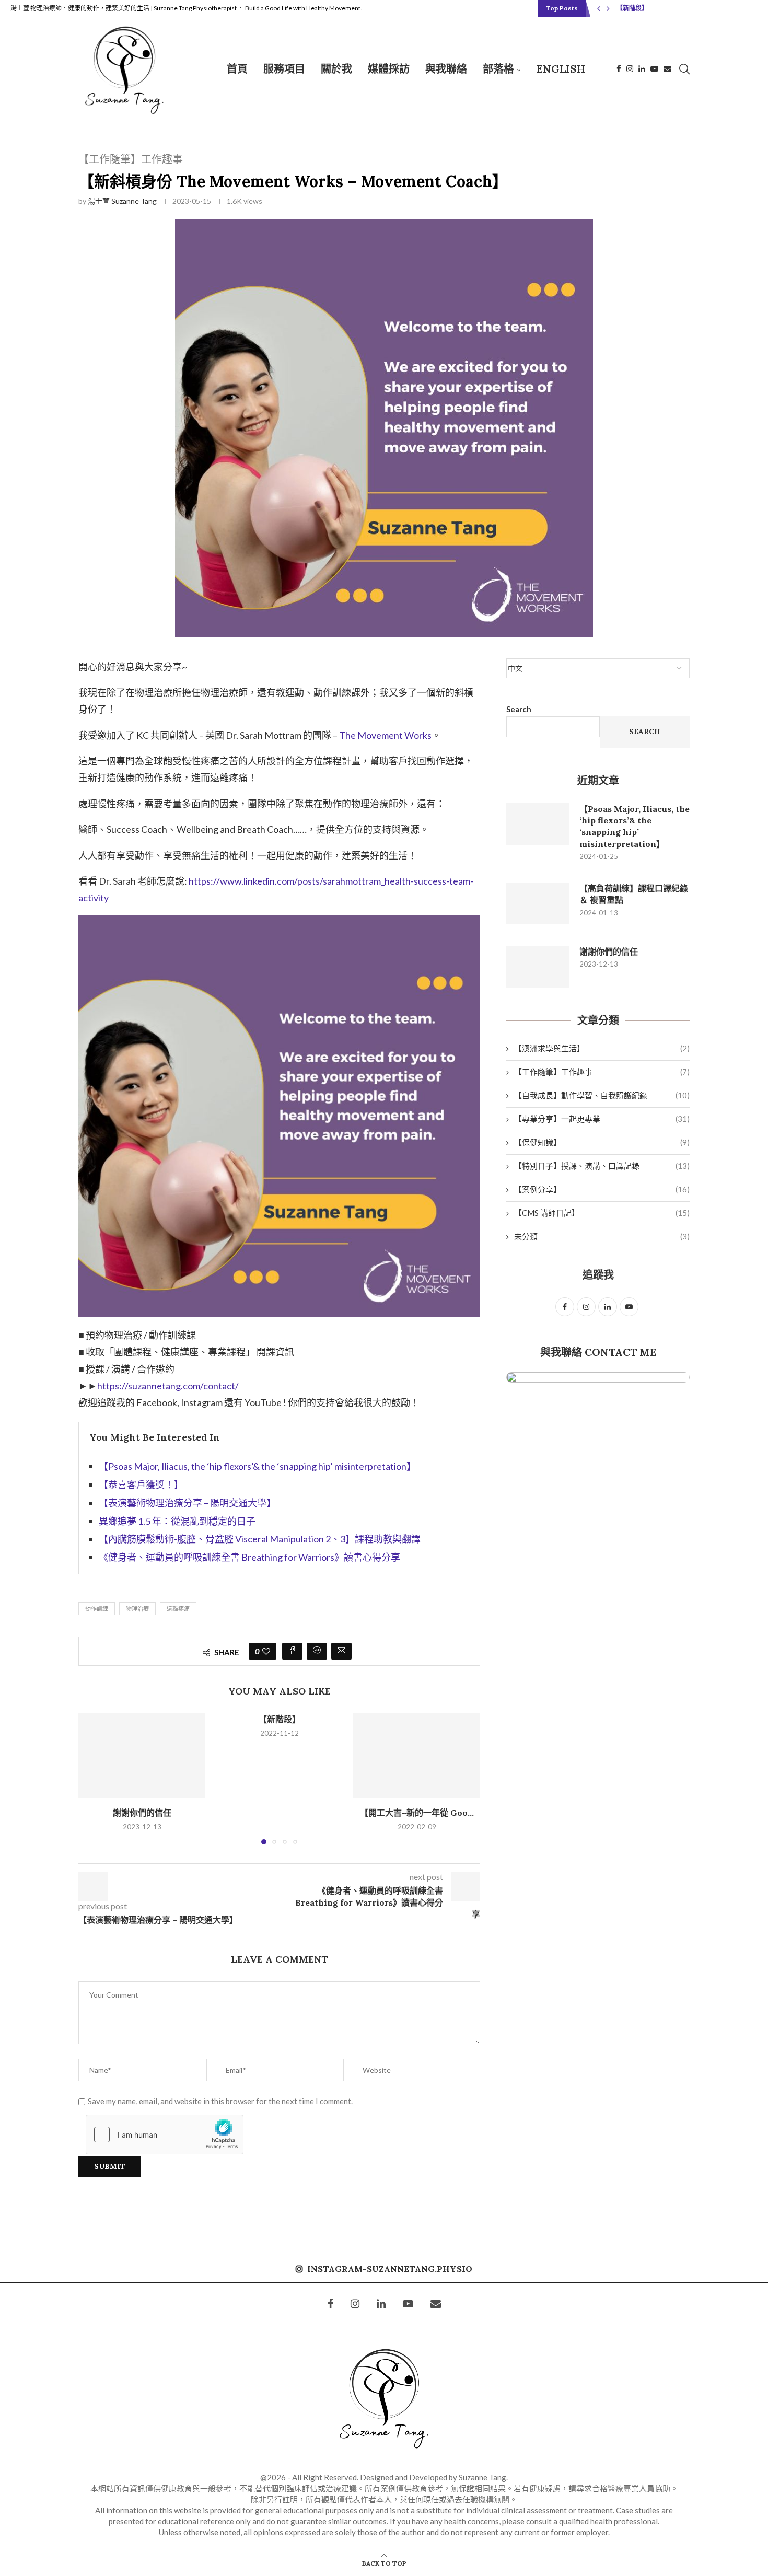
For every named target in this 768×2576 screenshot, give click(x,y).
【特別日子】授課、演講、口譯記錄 (602, 1166)
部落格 (498, 69)
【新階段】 (632, 8)
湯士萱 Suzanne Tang (122, 201)
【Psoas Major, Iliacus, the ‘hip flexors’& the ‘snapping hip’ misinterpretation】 (257, 1466)
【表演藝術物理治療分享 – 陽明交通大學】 (187, 1503)
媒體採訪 (389, 69)
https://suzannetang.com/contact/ (168, 1386)
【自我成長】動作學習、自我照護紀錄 (602, 1095)
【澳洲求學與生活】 (602, 1048)
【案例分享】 (602, 1189)
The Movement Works (385, 735)
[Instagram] (630, 69)
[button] (599, 8)
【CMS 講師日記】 (602, 1213)
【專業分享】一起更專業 (602, 1119)
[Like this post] (266, 1651)
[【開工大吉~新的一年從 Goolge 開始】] (417, 1756)
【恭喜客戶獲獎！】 (141, 1484)
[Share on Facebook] (292, 1651)
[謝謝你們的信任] (142, 1756)
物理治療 (137, 1609)
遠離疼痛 (178, 1609)
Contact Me (620, 1352)
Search (519, 709)
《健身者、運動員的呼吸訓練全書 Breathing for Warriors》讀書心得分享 (249, 1557)
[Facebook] (619, 69)
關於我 (336, 69)
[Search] (684, 69)
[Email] (667, 69)
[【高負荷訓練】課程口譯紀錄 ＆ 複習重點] (538, 903)
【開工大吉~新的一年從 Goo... (417, 1813)
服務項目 (284, 69)
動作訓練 (97, 1609)
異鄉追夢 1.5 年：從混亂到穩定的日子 (177, 1521)
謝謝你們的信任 (142, 1813)
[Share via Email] (341, 1651)
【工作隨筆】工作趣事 (602, 1072)
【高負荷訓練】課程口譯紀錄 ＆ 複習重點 (634, 894)
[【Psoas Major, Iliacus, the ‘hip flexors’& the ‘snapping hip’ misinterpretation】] (538, 824)
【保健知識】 (602, 1142)
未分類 (602, 1236)
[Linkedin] (642, 69)
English (561, 69)
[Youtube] (654, 69)
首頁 (237, 69)
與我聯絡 (446, 69)
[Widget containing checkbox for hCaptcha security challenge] (165, 2134)
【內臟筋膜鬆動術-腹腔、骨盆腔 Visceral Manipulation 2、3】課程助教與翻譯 (260, 1539)
